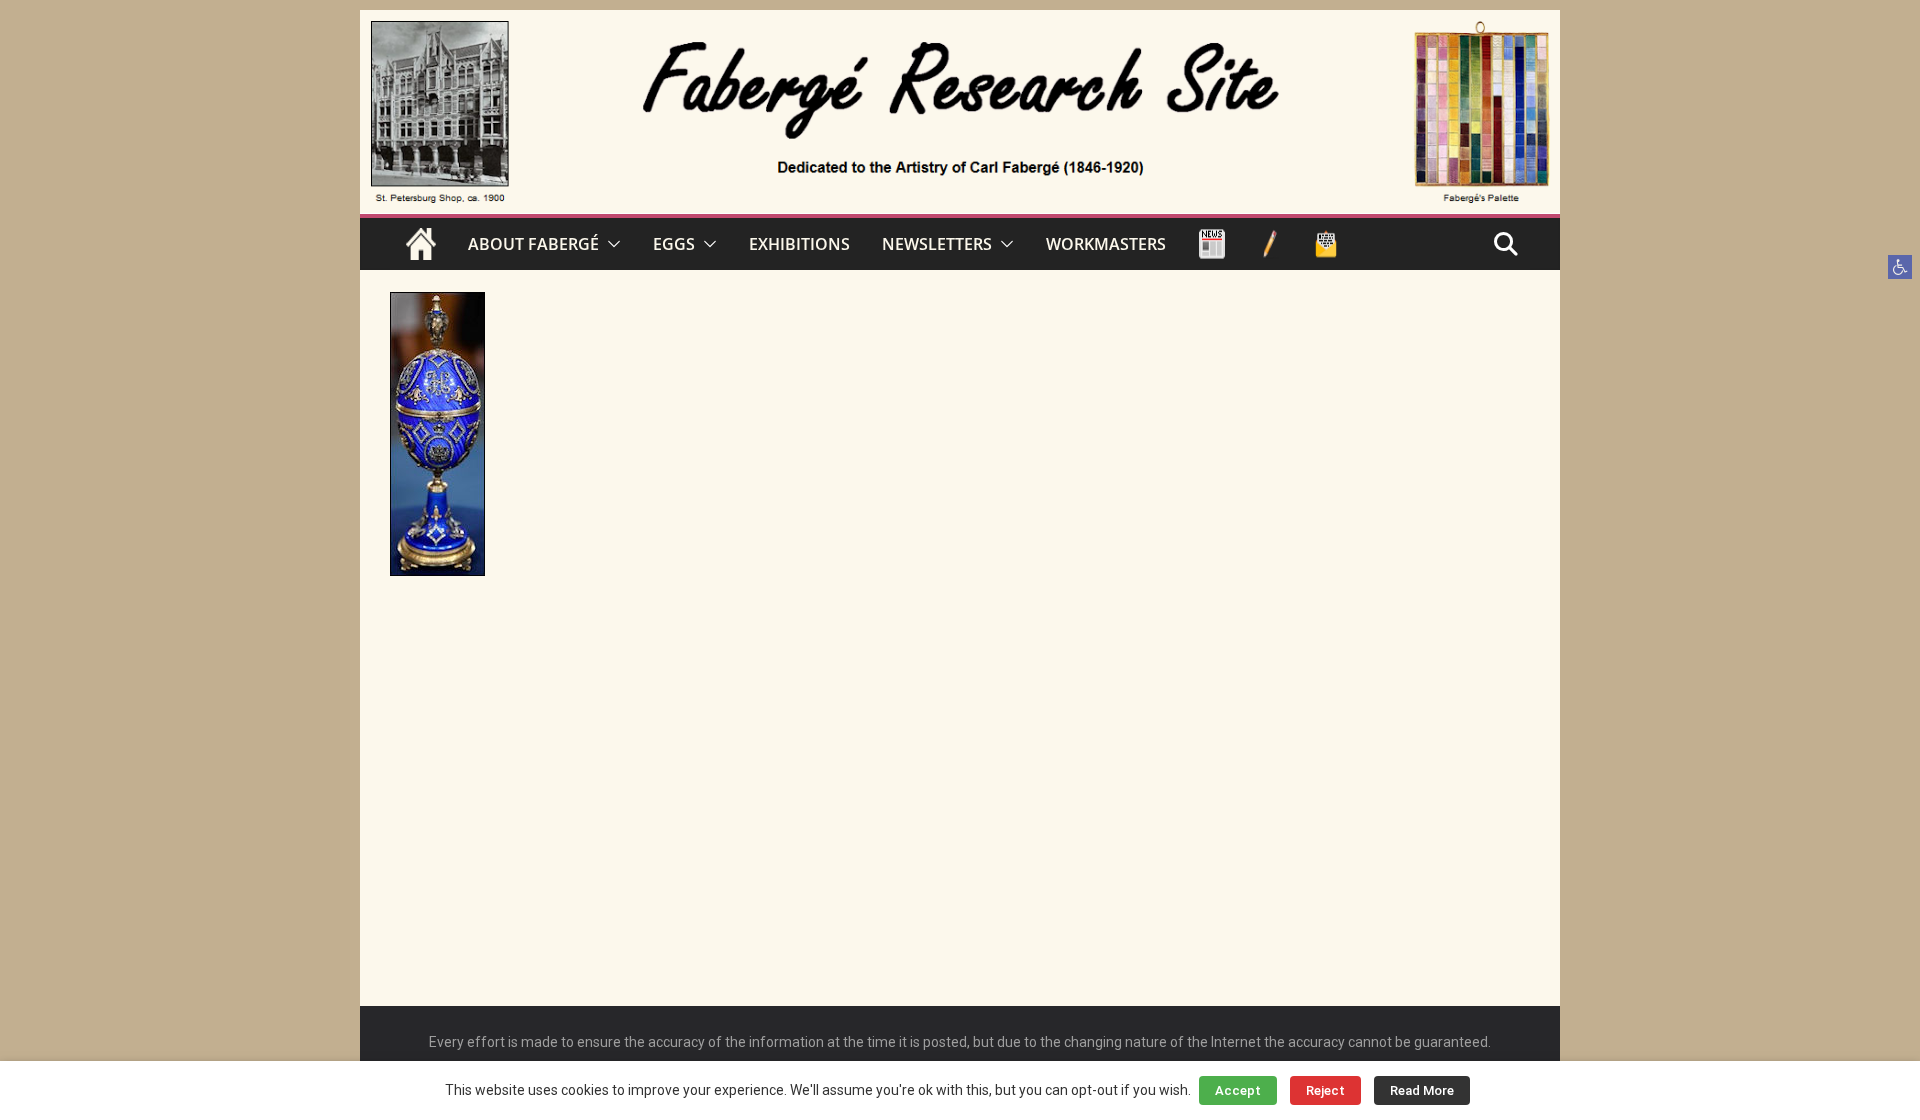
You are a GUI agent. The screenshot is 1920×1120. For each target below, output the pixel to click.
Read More (1422, 1090)
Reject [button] (1325, 1090)
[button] (1900, 267)
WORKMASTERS (1106, 244)
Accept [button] (1238, 1090)
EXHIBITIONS (799, 244)
